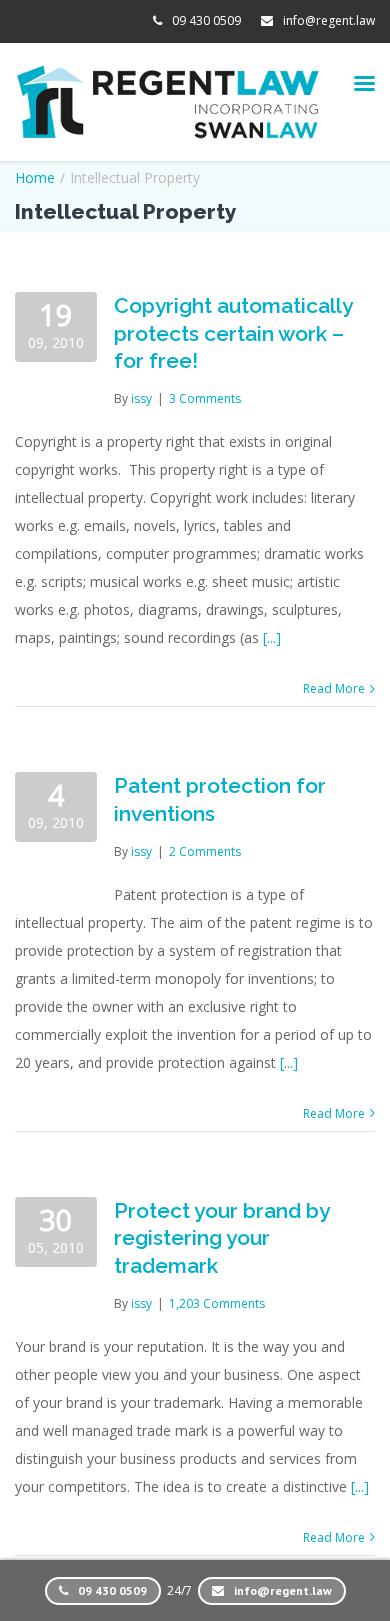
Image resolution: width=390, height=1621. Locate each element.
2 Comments (205, 851)
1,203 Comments (217, 1303)
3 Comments (205, 398)
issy (141, 398)
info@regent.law (329, 20)
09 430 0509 (206, 20)
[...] (272, 637)
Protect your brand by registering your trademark (221, 1238)
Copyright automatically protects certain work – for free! (233, 333)
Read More (334, 688)
